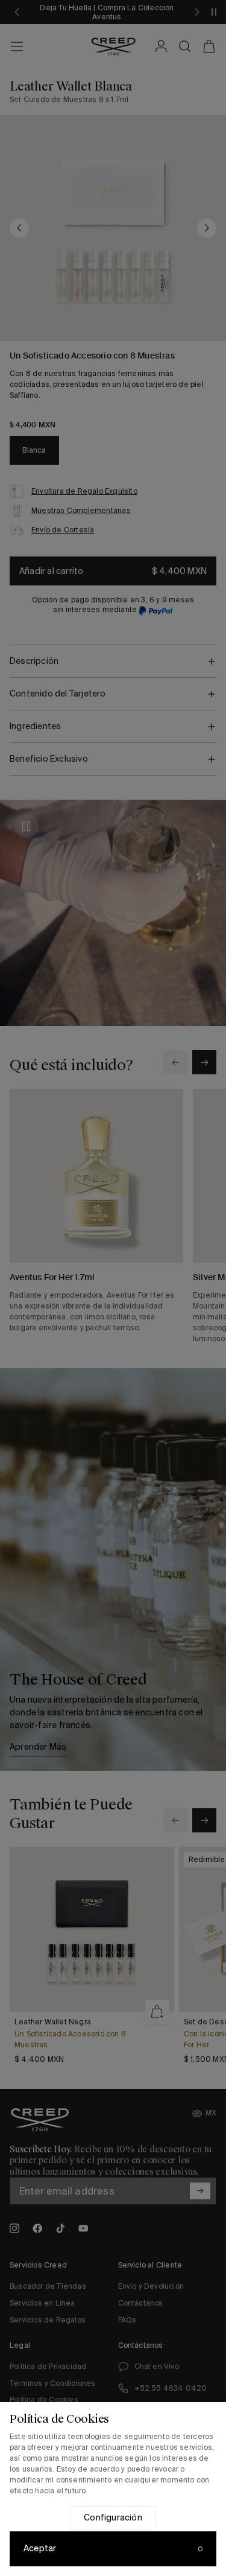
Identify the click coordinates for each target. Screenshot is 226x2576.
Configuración (113, 2517)
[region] (113, 2489)
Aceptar (40, 2548)
